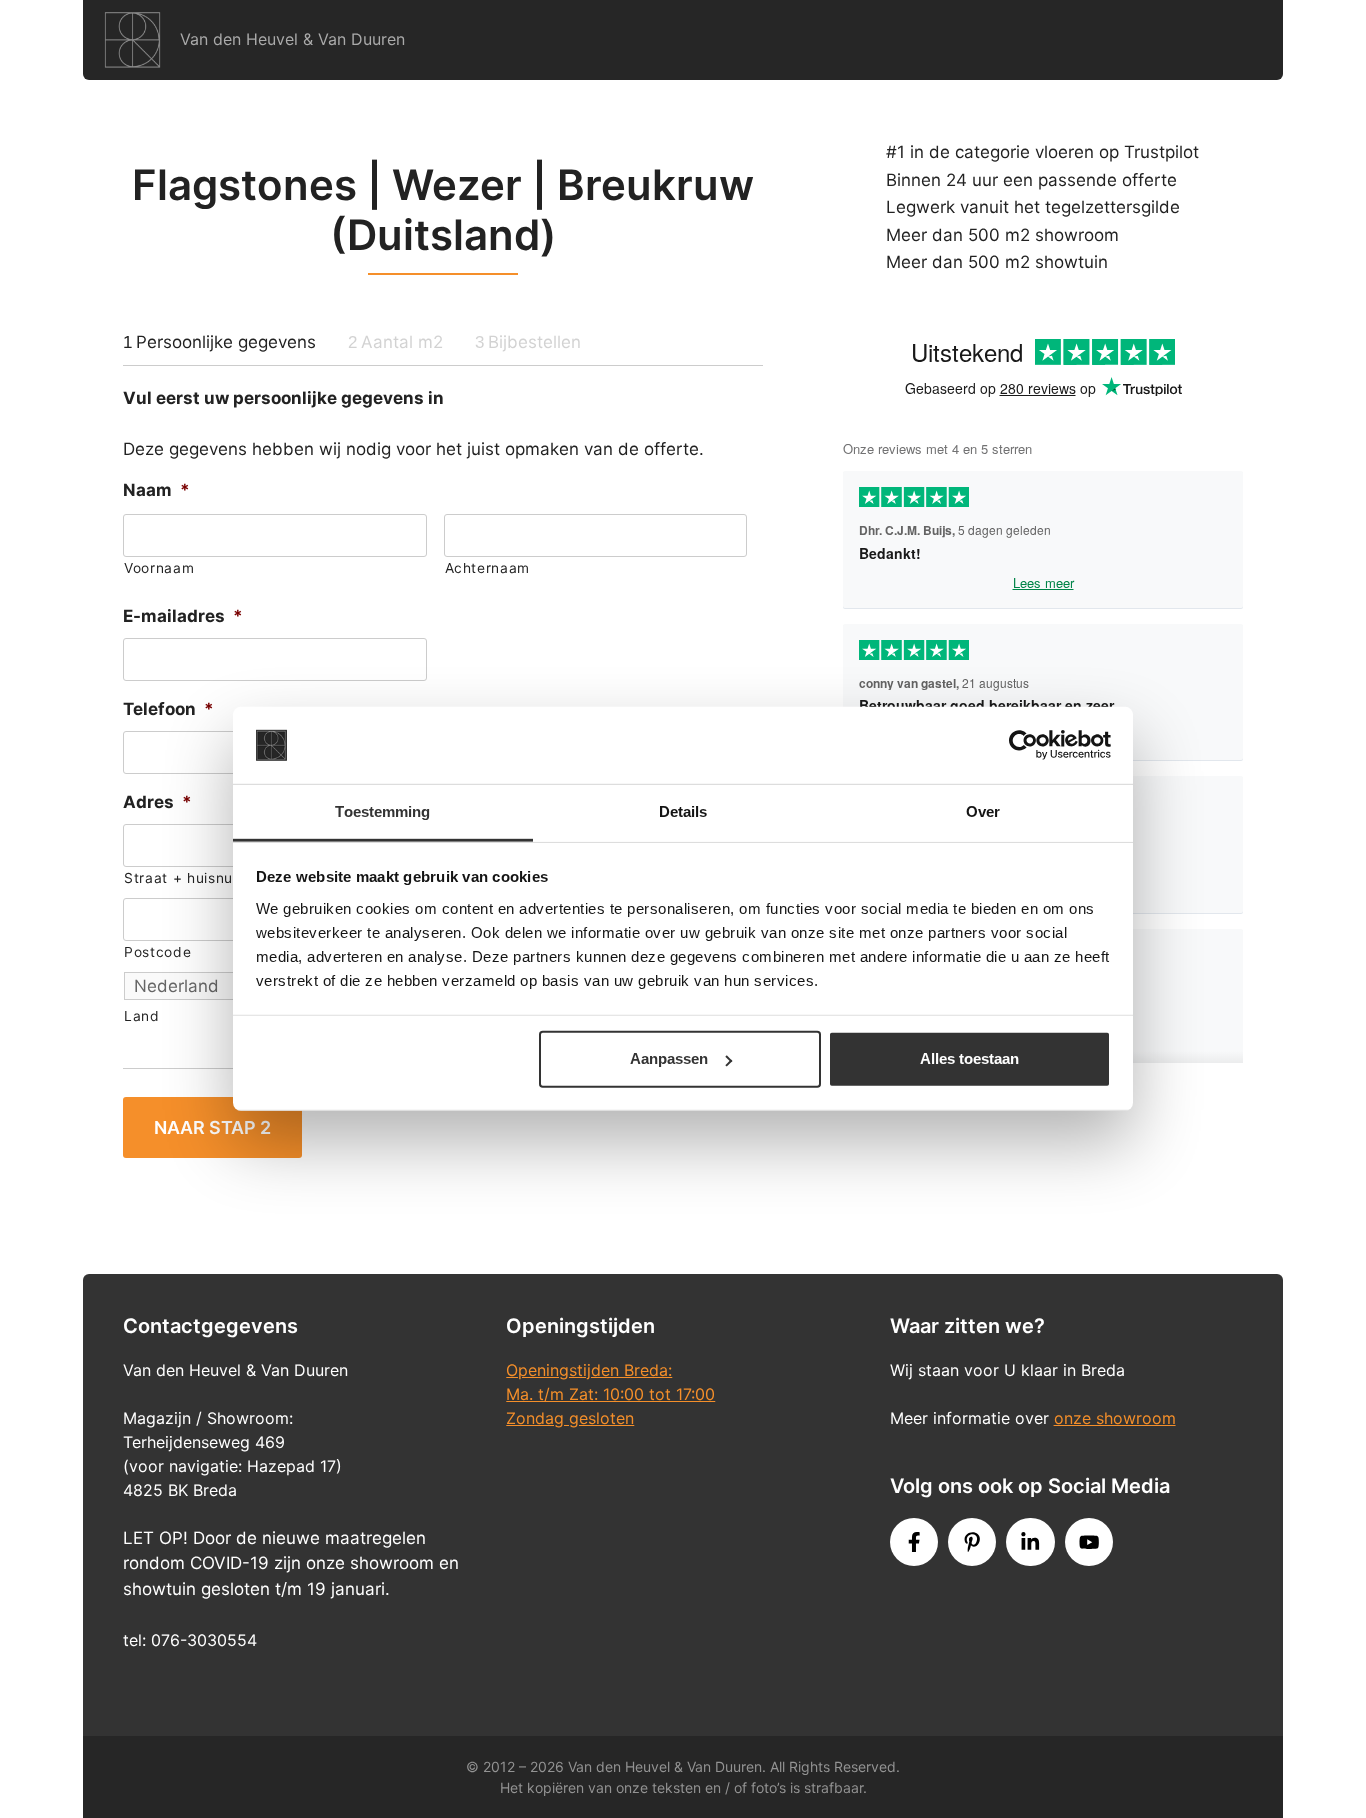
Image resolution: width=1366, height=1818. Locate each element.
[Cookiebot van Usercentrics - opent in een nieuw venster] (1023, 745)
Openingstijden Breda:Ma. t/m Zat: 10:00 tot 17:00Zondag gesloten (610, 1394)
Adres (157, 802)
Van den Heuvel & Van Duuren (292, 39)
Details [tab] (683, 811)
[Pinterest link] (972, 1542)
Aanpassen (669, 1058)
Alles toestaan (969, 1058)
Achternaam (488, 568)
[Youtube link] (1089, 1542)
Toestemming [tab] (382, 811)
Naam (156, 490)
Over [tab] (983, 811)
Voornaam (159, 568)
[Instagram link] (1030, 1542)
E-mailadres (183, 616)
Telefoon (168, 709)
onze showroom (1115, 1418)
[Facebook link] (914, 1542)
